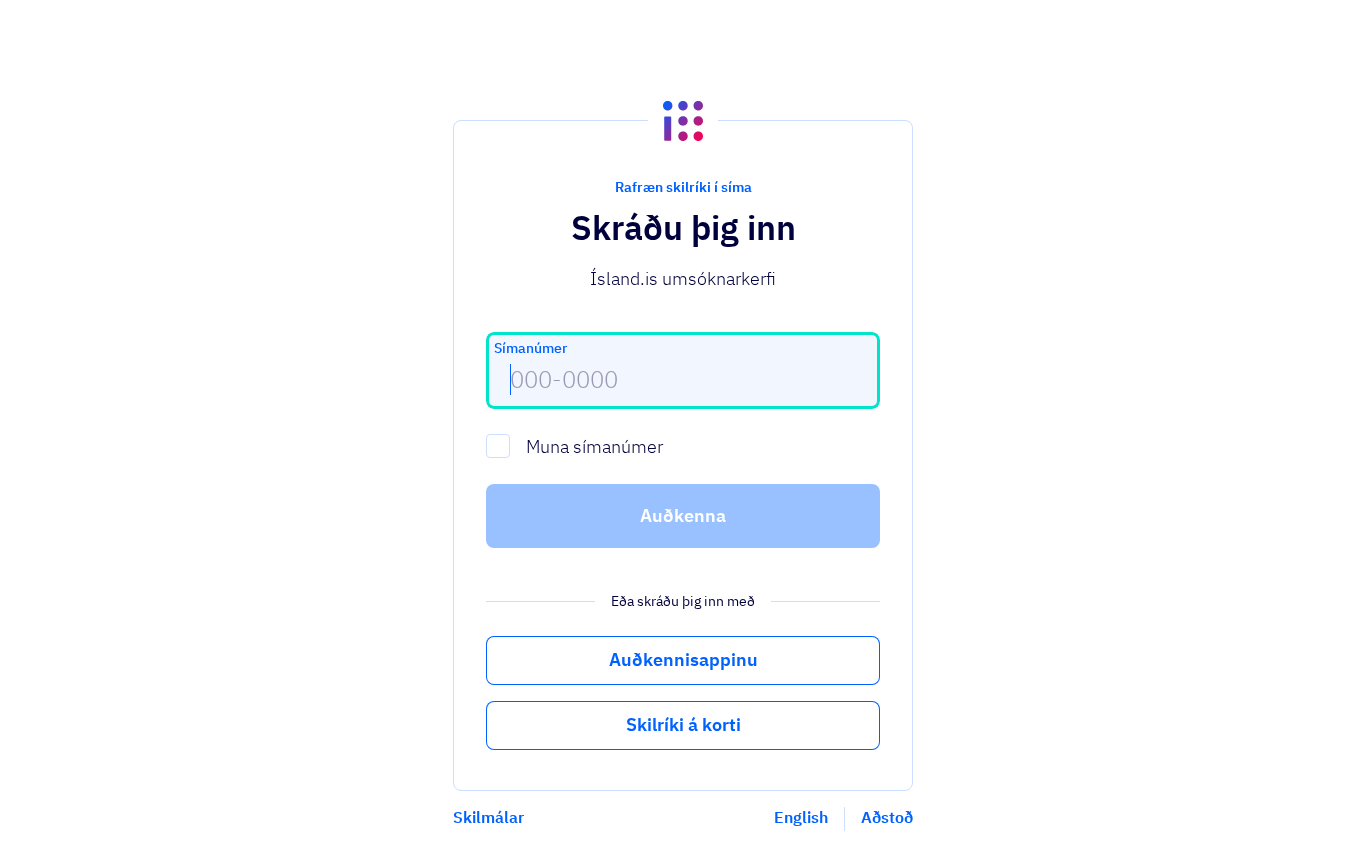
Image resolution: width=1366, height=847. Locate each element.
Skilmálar (488, 817)
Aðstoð (887, 817)
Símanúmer (530, 348)
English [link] (801, 817)
